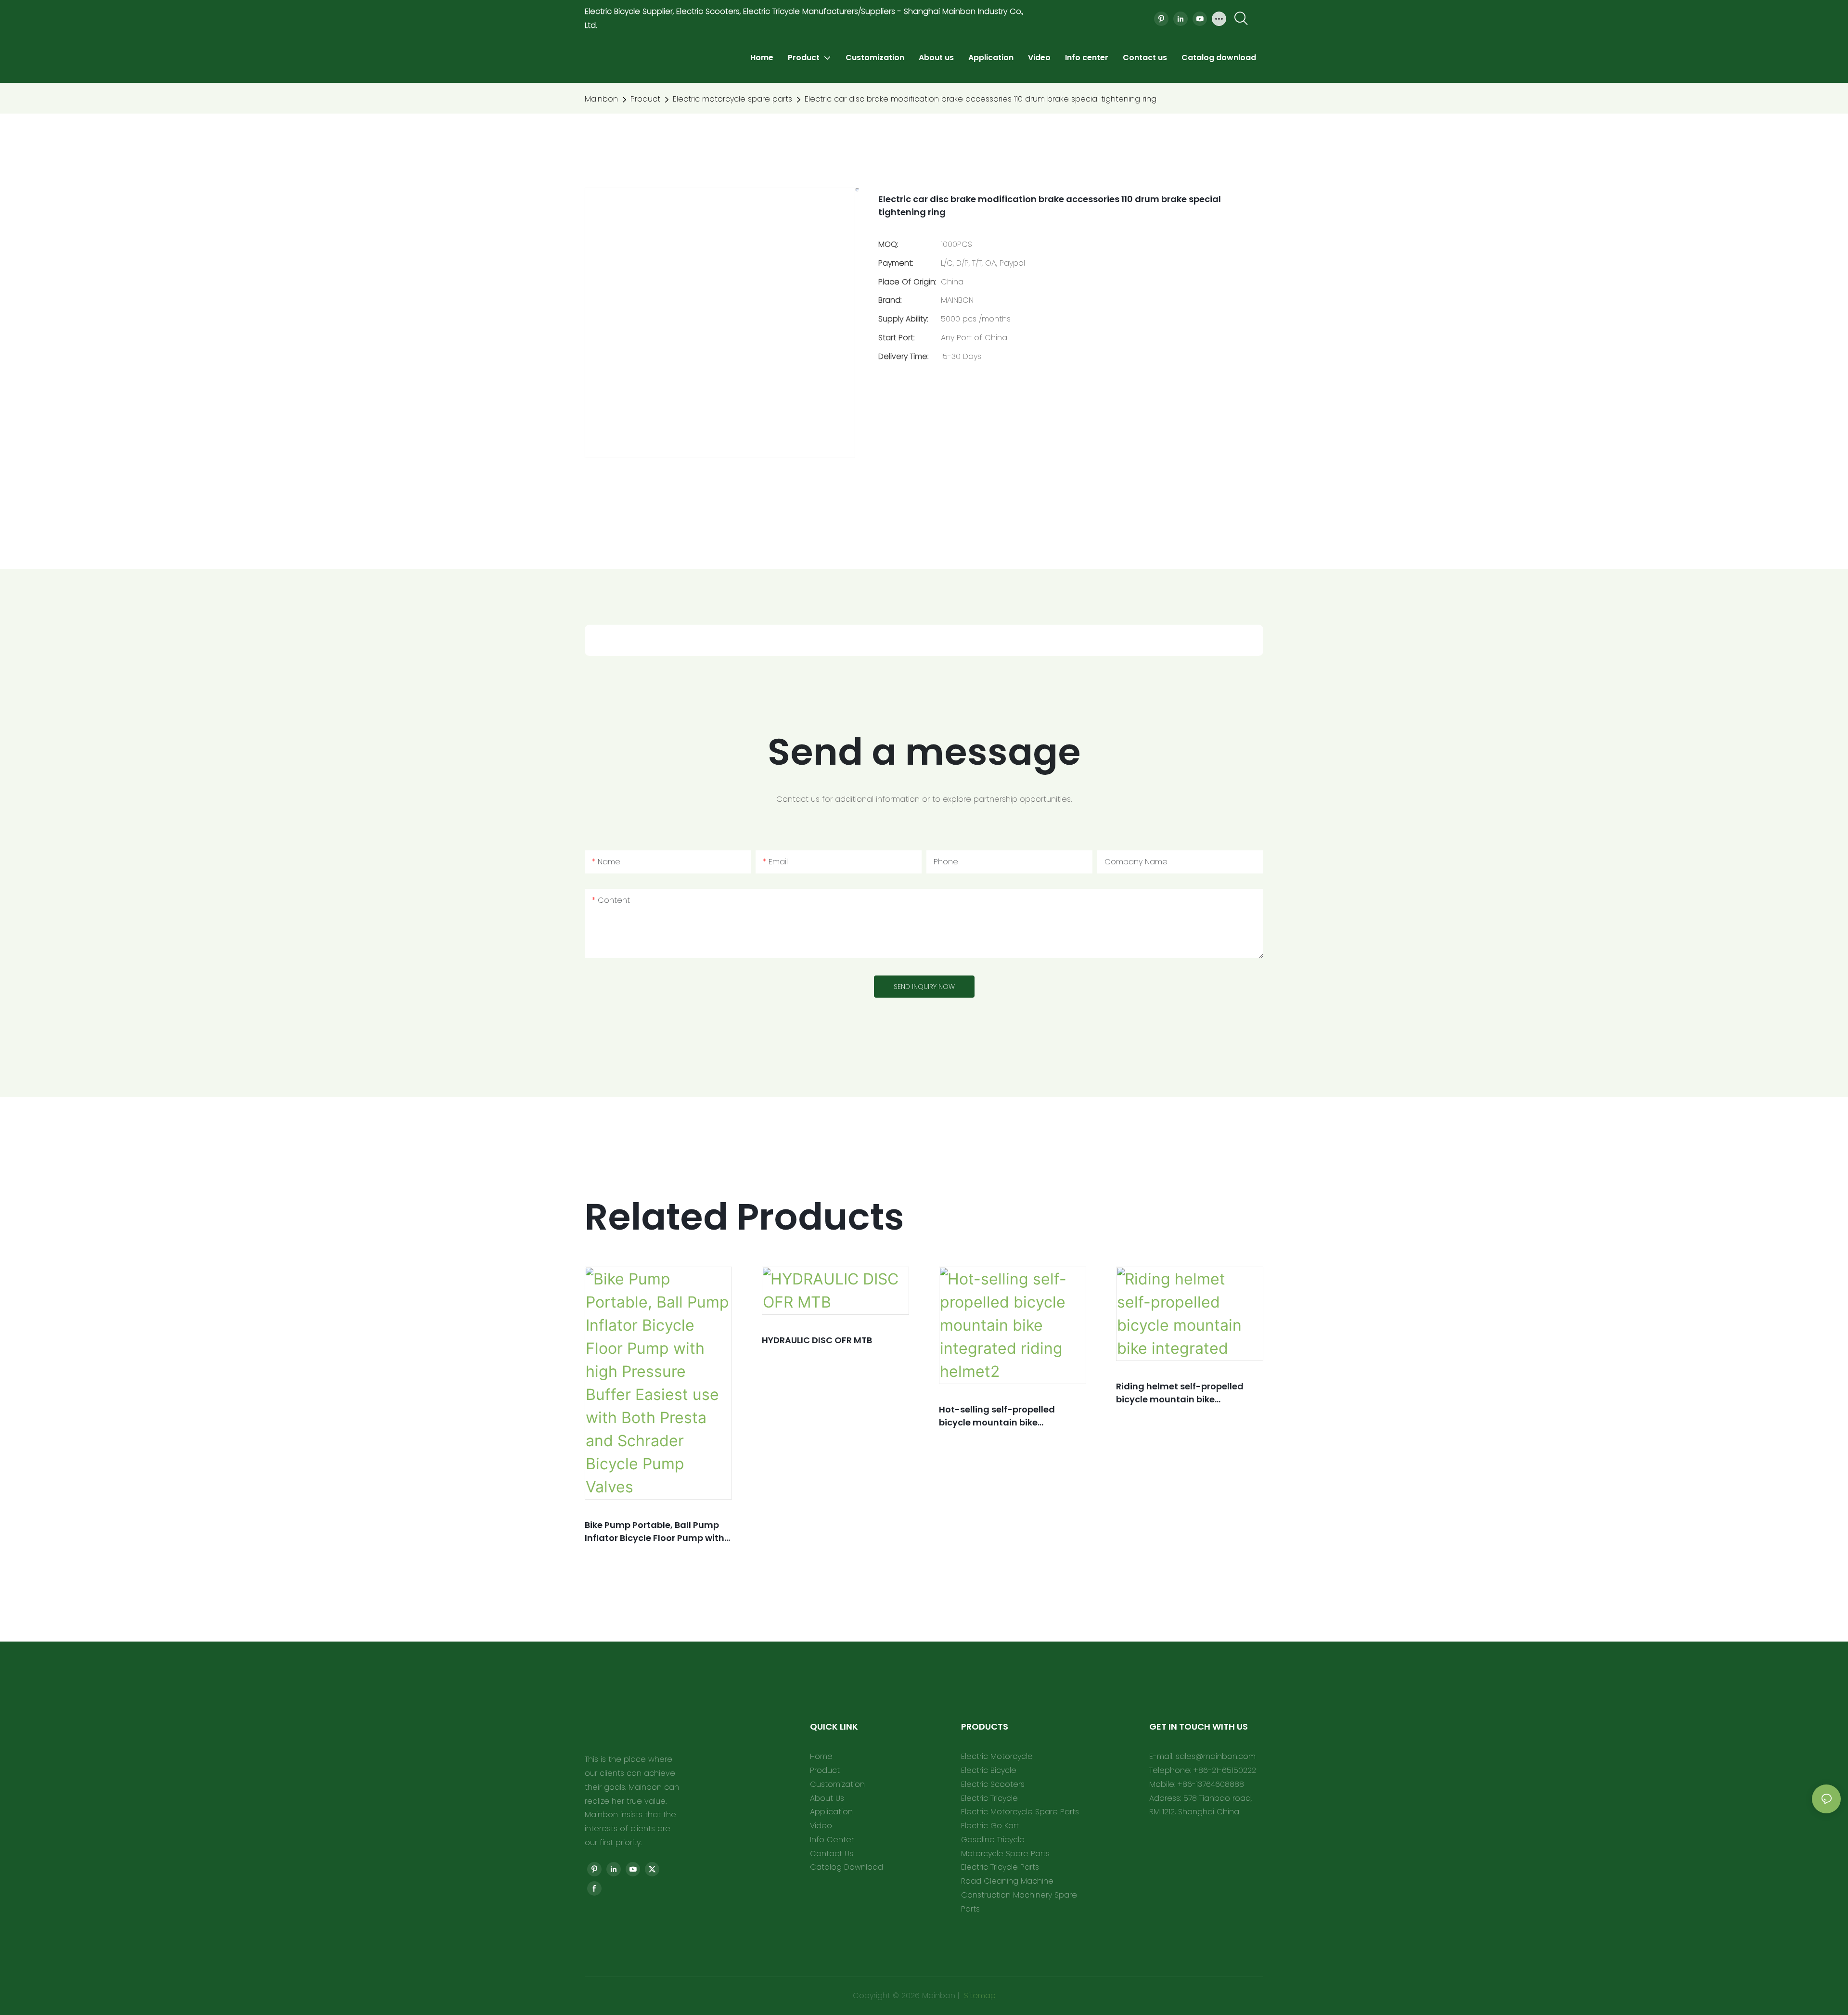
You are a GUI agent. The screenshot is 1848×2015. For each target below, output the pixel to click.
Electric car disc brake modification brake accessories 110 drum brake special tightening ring (981, 99)
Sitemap (979, 1996)
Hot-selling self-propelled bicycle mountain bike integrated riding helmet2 (997, 1416)
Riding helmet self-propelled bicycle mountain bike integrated (1180, 1393)
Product (645, 99)
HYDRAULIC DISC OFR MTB (817, 1340)
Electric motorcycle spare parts (732, 99)
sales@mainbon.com (1216, 1756)
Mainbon (601, 99)
